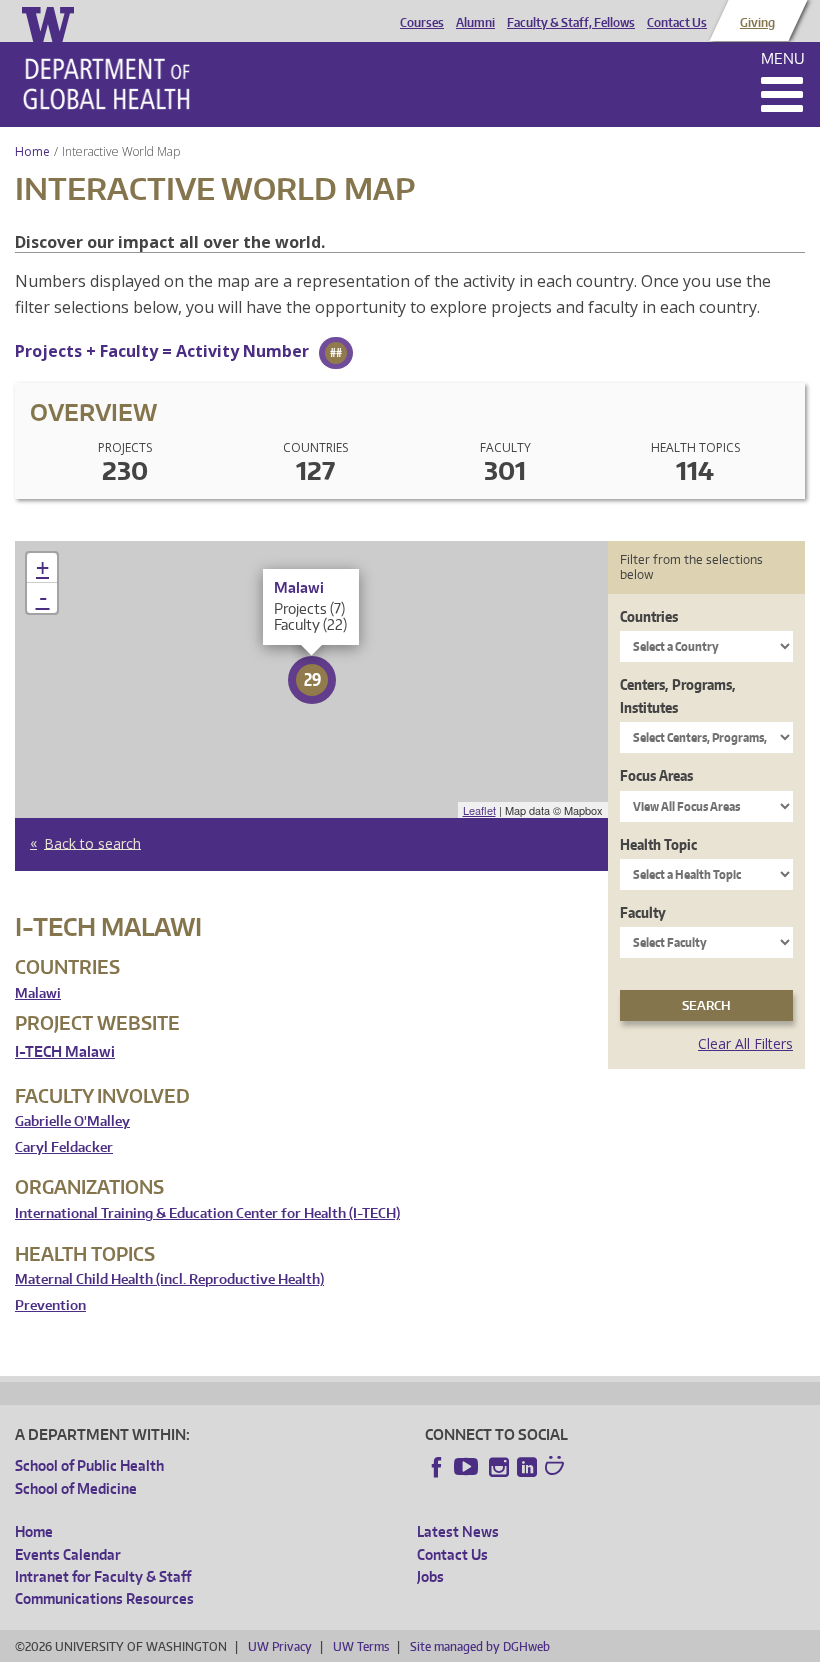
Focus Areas (656, 775)
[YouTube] (468, 1467)
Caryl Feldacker (64, 1147)
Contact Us (677, 23)
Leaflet (479, 810)
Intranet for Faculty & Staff (103, 1576)
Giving (757, 23)
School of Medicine (76, 1488)
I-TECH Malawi (65, 1051)
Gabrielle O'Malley (72, 1121)
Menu (783, 58)
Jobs (430, 1576)
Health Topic (658, 844)
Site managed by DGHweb (480, 1646)
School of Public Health (89, 1465)
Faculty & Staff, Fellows (571, 23)
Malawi (38, 993)
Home (32, 151)
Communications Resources (104, 1598)
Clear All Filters (745, 1043)
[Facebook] (437, 1467)
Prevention (50, 1305)
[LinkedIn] (527, 1467)
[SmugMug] (557, 1468)
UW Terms (361, 1646)
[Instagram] (499, 1467)
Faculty (643, 912)
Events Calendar (68, 1554)
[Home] (106, 84)
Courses (422, 23)
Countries (649, 616)
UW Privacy (280, 1646)
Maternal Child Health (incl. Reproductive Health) (169, 1279)
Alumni (475, 23)
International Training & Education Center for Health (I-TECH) (207, 1213)
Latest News (458, 1531)
